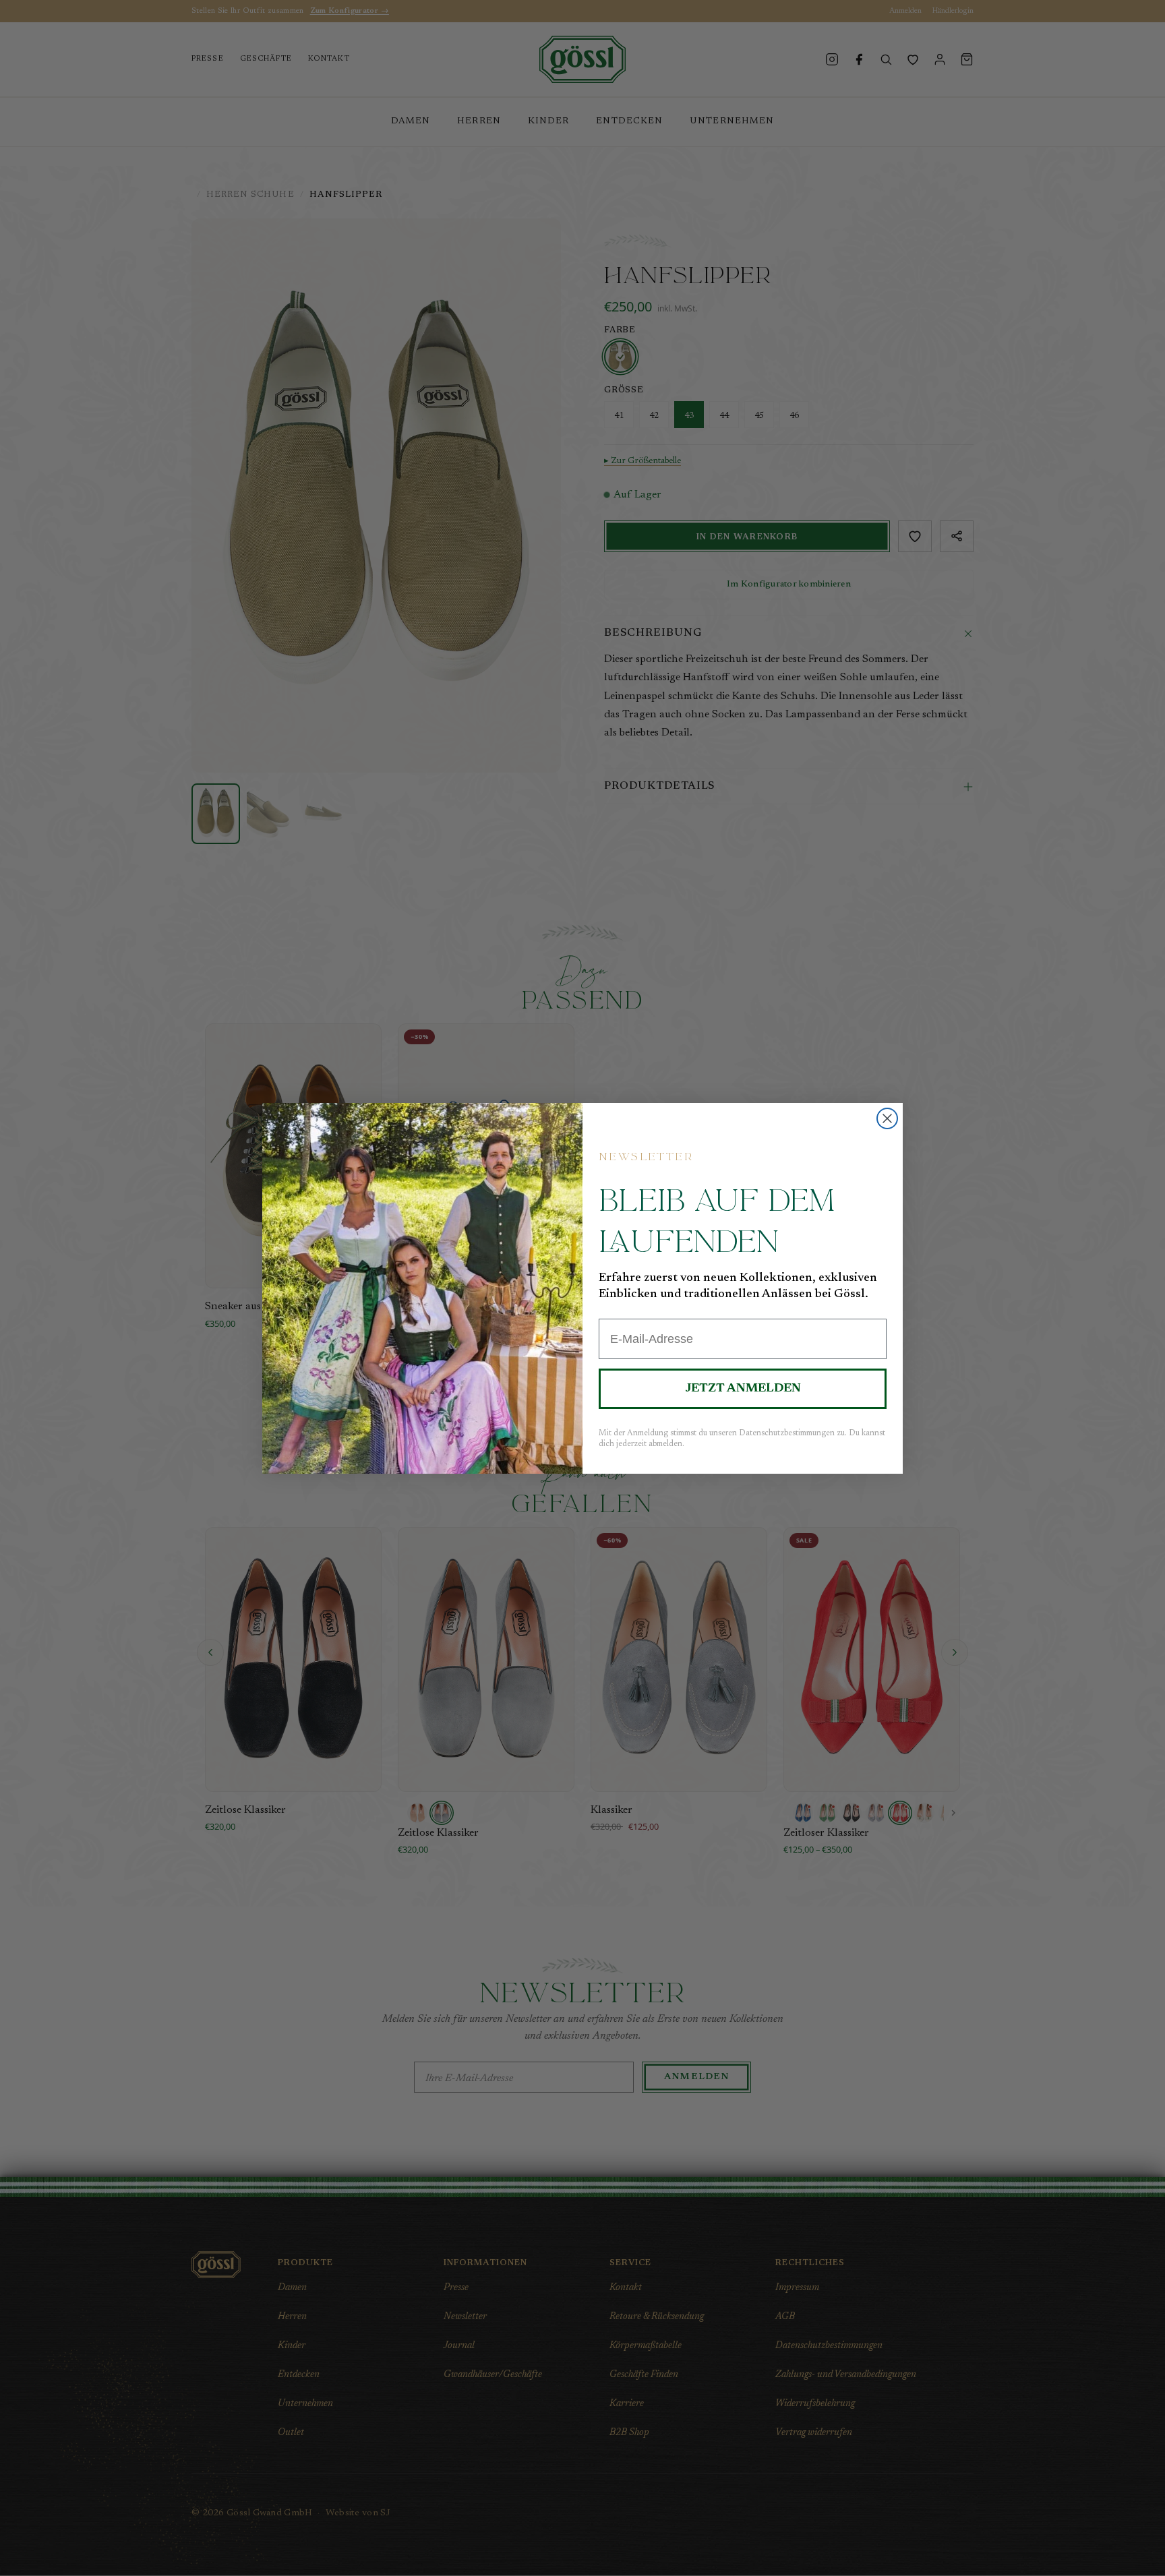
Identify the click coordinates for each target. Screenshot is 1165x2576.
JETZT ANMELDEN (743, 1389)
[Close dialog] (887, 1118)
